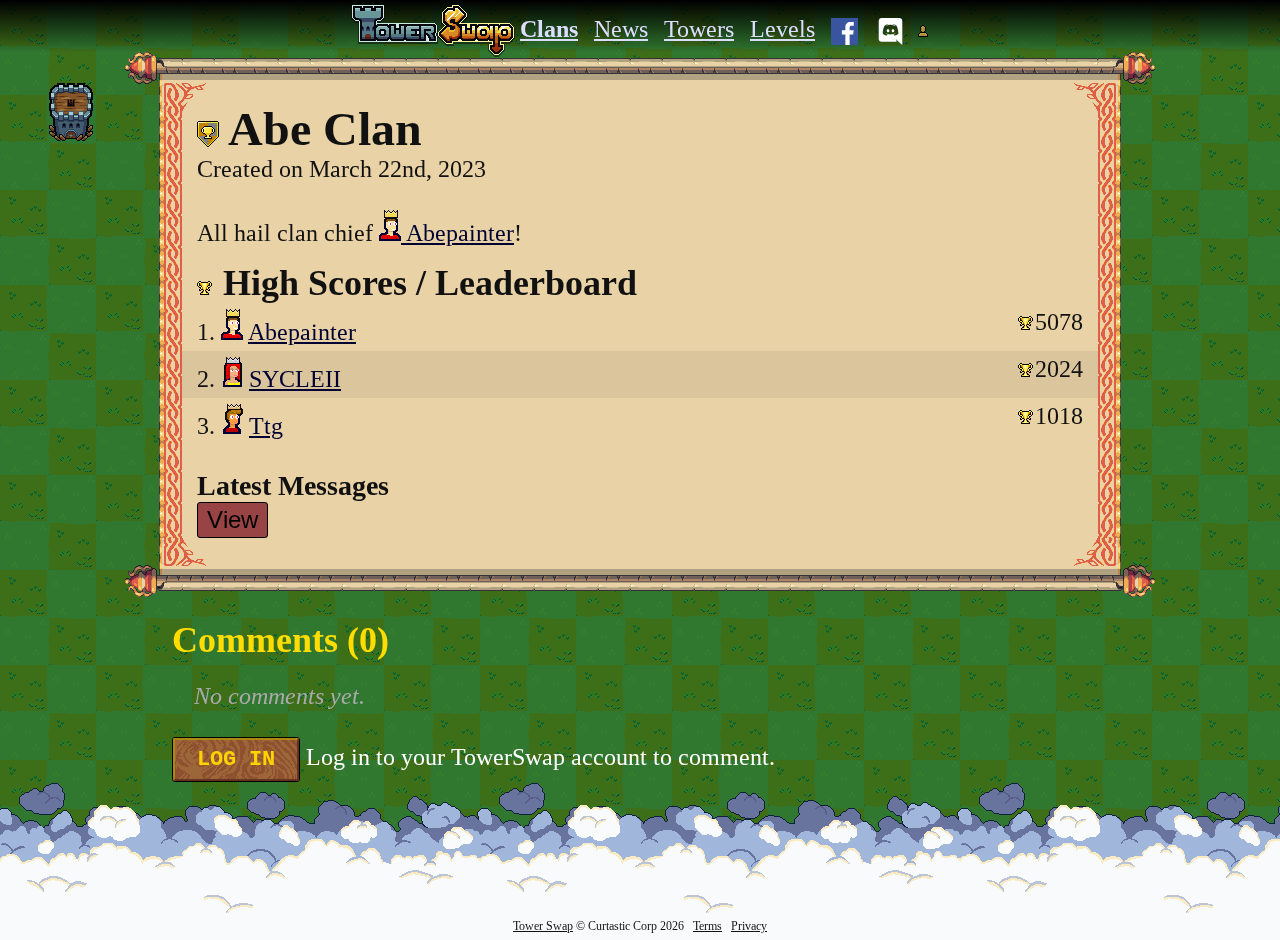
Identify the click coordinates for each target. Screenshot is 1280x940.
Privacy (749, 926)
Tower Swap (543, 926)
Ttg (266, 426)
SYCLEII (295, 379)
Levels (782, 29)
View (232, 519)
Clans (549, 29)
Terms (707, 926)
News (621, 29)
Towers (699, 29)
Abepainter (457, 233)
